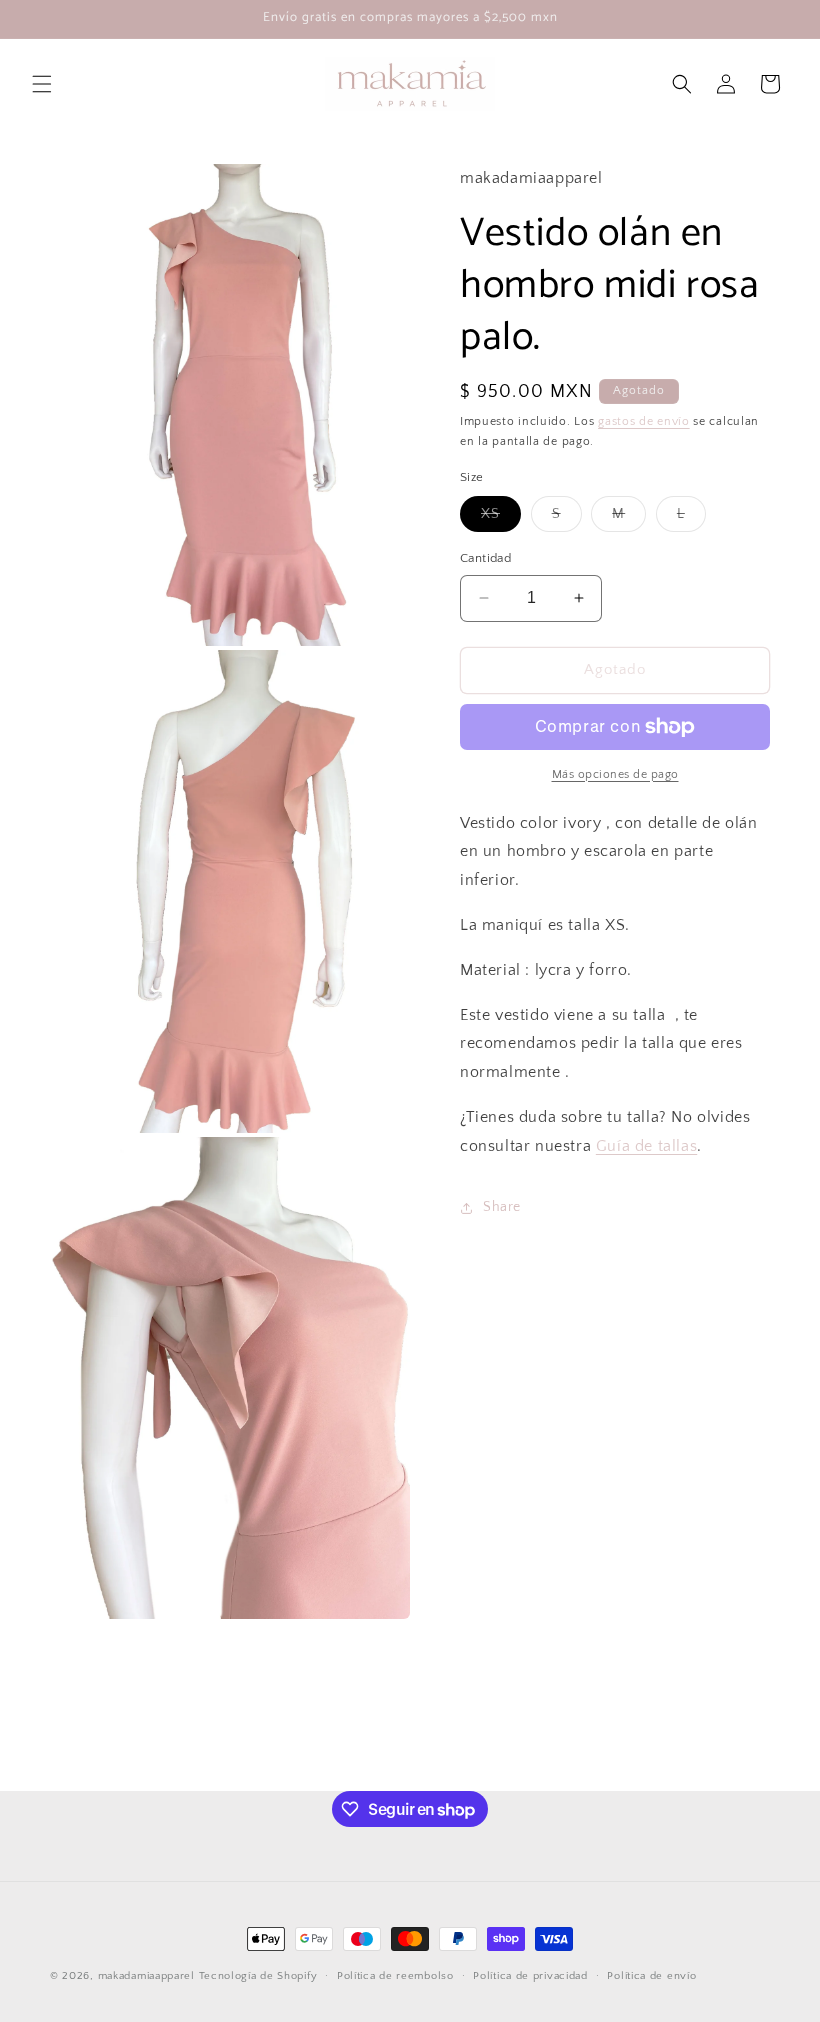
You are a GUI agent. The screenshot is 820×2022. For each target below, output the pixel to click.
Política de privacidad (530, 1976)
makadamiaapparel (146, 1976)
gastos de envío (644, 421)
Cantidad (485, 558)
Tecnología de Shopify (258, 1976)
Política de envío (651, 1976)
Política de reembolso (395, 1976)
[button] (42, 84)
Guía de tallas (646, 1146)
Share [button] (502, 1207)
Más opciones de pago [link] (615, 774)
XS (501, 518)
